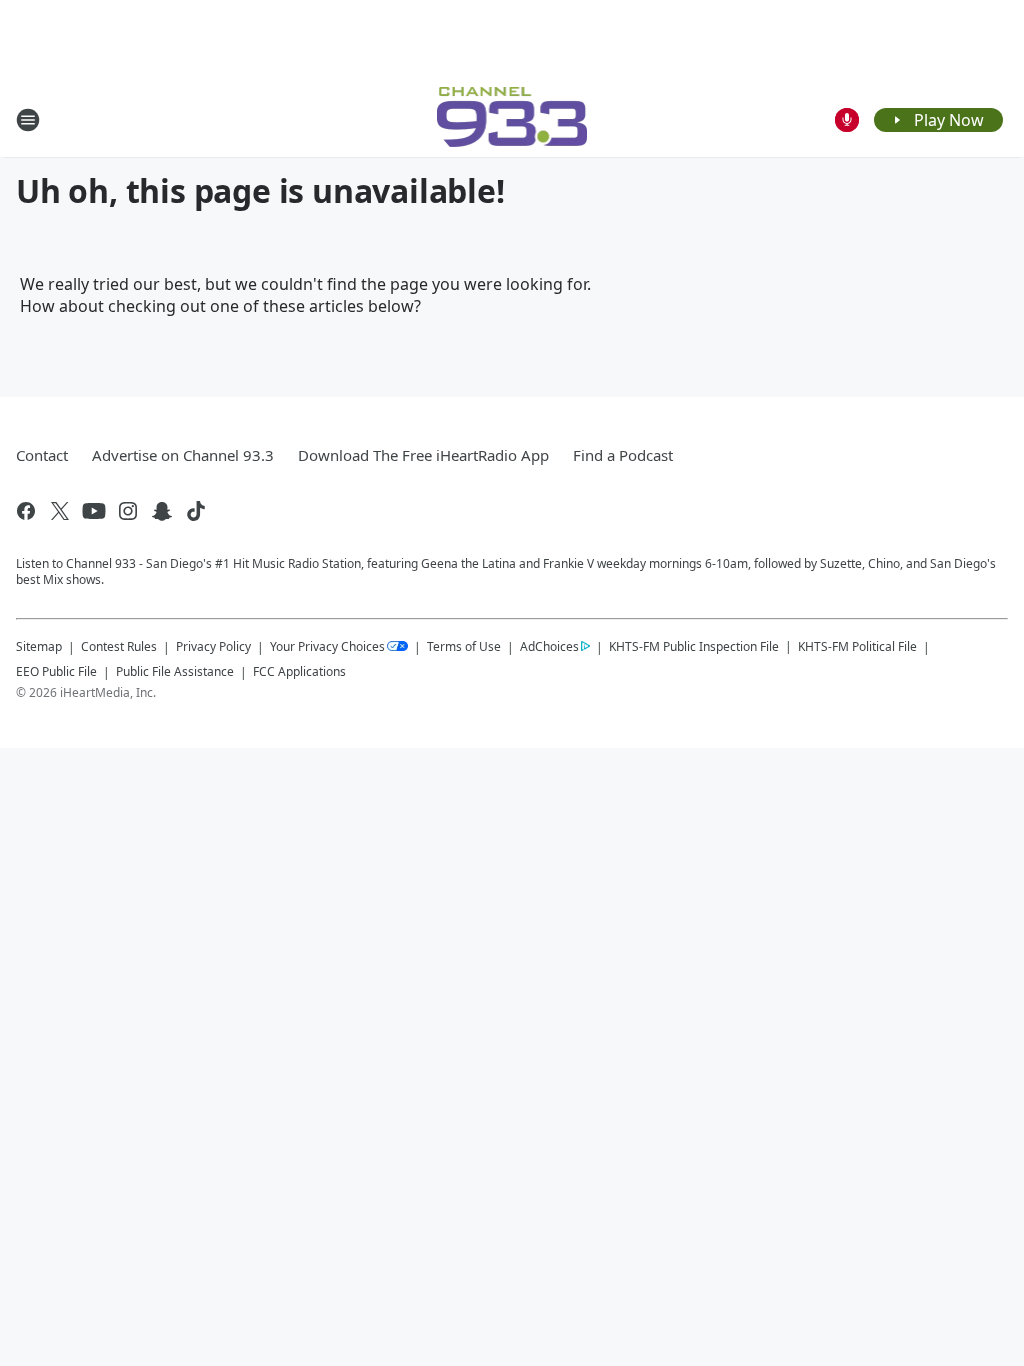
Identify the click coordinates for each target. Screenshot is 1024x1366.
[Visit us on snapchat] (162, 511)
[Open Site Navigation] (28, 120)
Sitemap (39, 646)
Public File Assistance (175, 671)
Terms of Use (464, 646)
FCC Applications (299, 671)
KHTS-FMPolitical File (857, 646)
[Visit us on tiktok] (196, 511)
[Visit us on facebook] (26, 511)
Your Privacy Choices (327, 646)
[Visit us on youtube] (94, 511)
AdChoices (549, 646)
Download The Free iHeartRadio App (423, 455)
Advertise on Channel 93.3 (183, 455)
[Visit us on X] (60, 511)
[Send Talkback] (847, 120)
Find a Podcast (623, 455)
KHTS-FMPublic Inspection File (694, 646)
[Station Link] (512, 119)
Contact (42, 455)
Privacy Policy (213, 646)
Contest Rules (119, 646)
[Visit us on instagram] (128, 511)
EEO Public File (56, 671)
